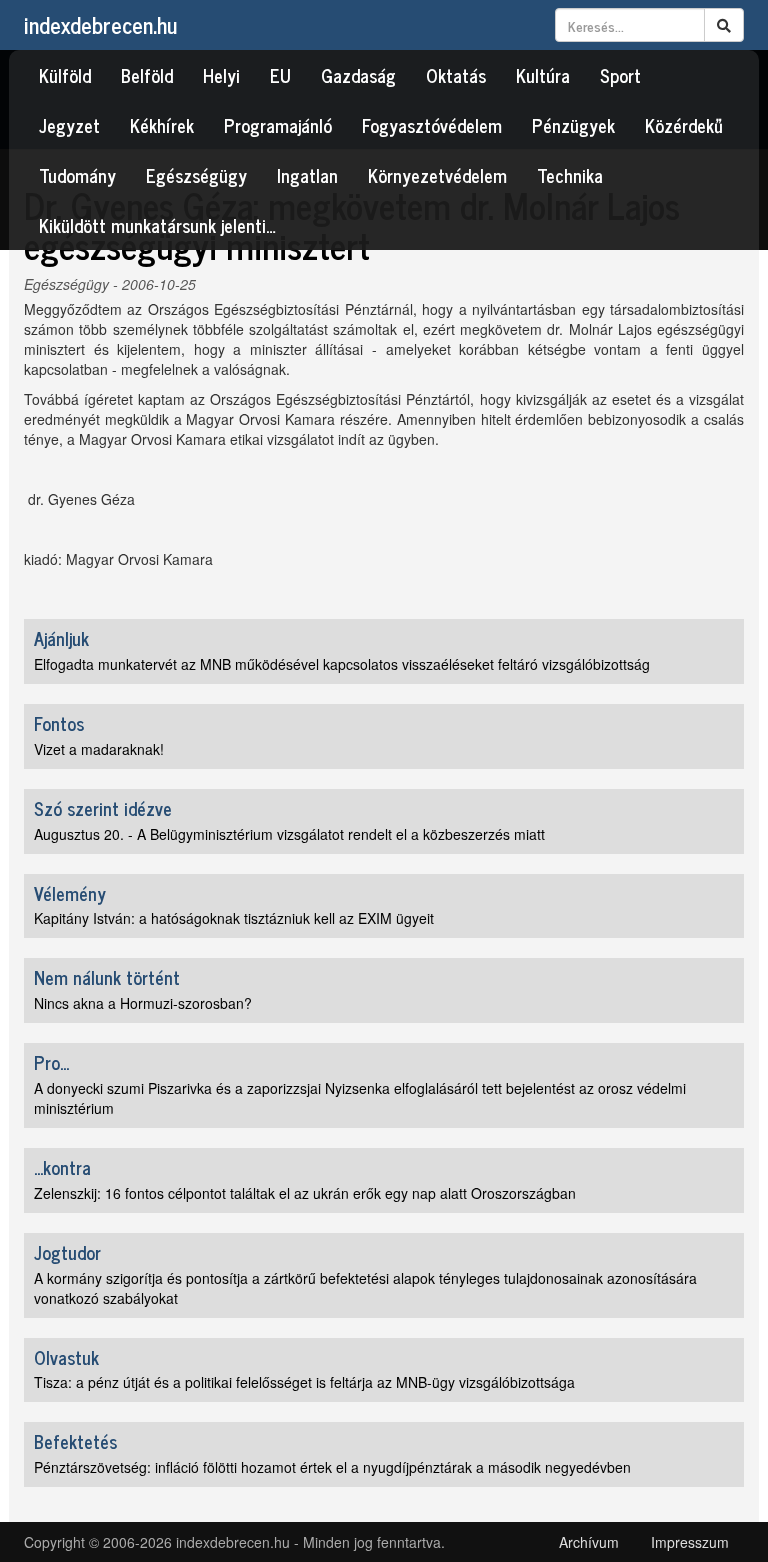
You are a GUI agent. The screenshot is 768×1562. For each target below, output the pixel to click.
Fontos (59, 723)
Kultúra (543, 75)
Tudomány (77, 175)
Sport (620, 75)
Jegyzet (69, 125)
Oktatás (456, 75)
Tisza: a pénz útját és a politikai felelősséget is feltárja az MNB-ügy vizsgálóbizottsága (304, 1382)
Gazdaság (358, 75)
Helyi (221, 75)
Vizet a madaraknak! (99, 749)
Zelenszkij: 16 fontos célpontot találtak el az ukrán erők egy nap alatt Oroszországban (305, 1193)
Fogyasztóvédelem (432, 125)
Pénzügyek (573, 125)
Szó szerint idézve (103, 808)
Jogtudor (67, 1252)
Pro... (51, 1062)
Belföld (147, 75)
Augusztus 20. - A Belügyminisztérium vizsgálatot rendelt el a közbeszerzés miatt (289, 834)
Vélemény (70, 893)
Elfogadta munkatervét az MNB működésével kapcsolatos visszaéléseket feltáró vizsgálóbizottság (342, 664)
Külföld (65, 75)
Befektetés (75, 1441)
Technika (570, 175)
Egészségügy (196, 175)
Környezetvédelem (437, 175)
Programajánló (278, 125)
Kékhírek (162, 125)
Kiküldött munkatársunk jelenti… (157, 225)
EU (280, 75)
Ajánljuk (61, 638)
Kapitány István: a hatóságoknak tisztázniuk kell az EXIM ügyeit (234, 918)
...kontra (62, 1167)
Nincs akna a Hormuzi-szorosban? (143, 1003)
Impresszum (690, 1542)
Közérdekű (684, 125)
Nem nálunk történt (107, 977)
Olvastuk (66, 1357)
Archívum (589, 1542)
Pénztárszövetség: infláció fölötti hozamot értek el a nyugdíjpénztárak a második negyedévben (332, 1467)
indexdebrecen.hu (100, 24)
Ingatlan (307, 175)
